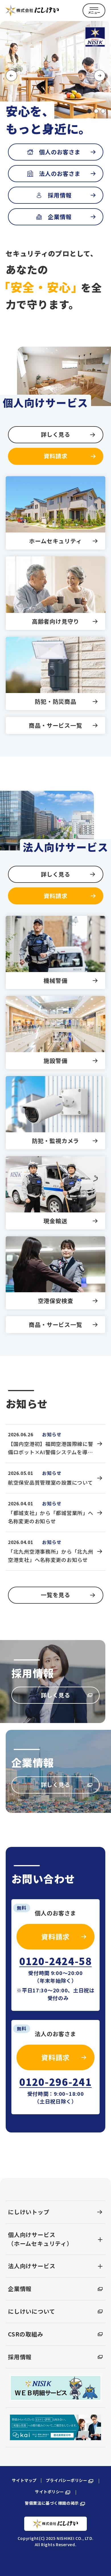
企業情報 (60, 217)
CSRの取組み (26, 2334)
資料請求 (55, 456)
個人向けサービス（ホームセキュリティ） (40, 2239)
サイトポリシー (50, 2492)
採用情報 (60, 195)
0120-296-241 (55, 2082)
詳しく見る (55, 434)
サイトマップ (24, 2480)
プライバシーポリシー (67, 2480)
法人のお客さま (60, 173)
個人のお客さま (60, 152)
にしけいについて (31, 2311)
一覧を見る (55, 1595)
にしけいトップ (29, 2212)
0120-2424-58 (55, 1962)
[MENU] (94, 11)
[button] (89, 111)
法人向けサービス (32, 2266)
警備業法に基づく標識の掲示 (52, 2503)
